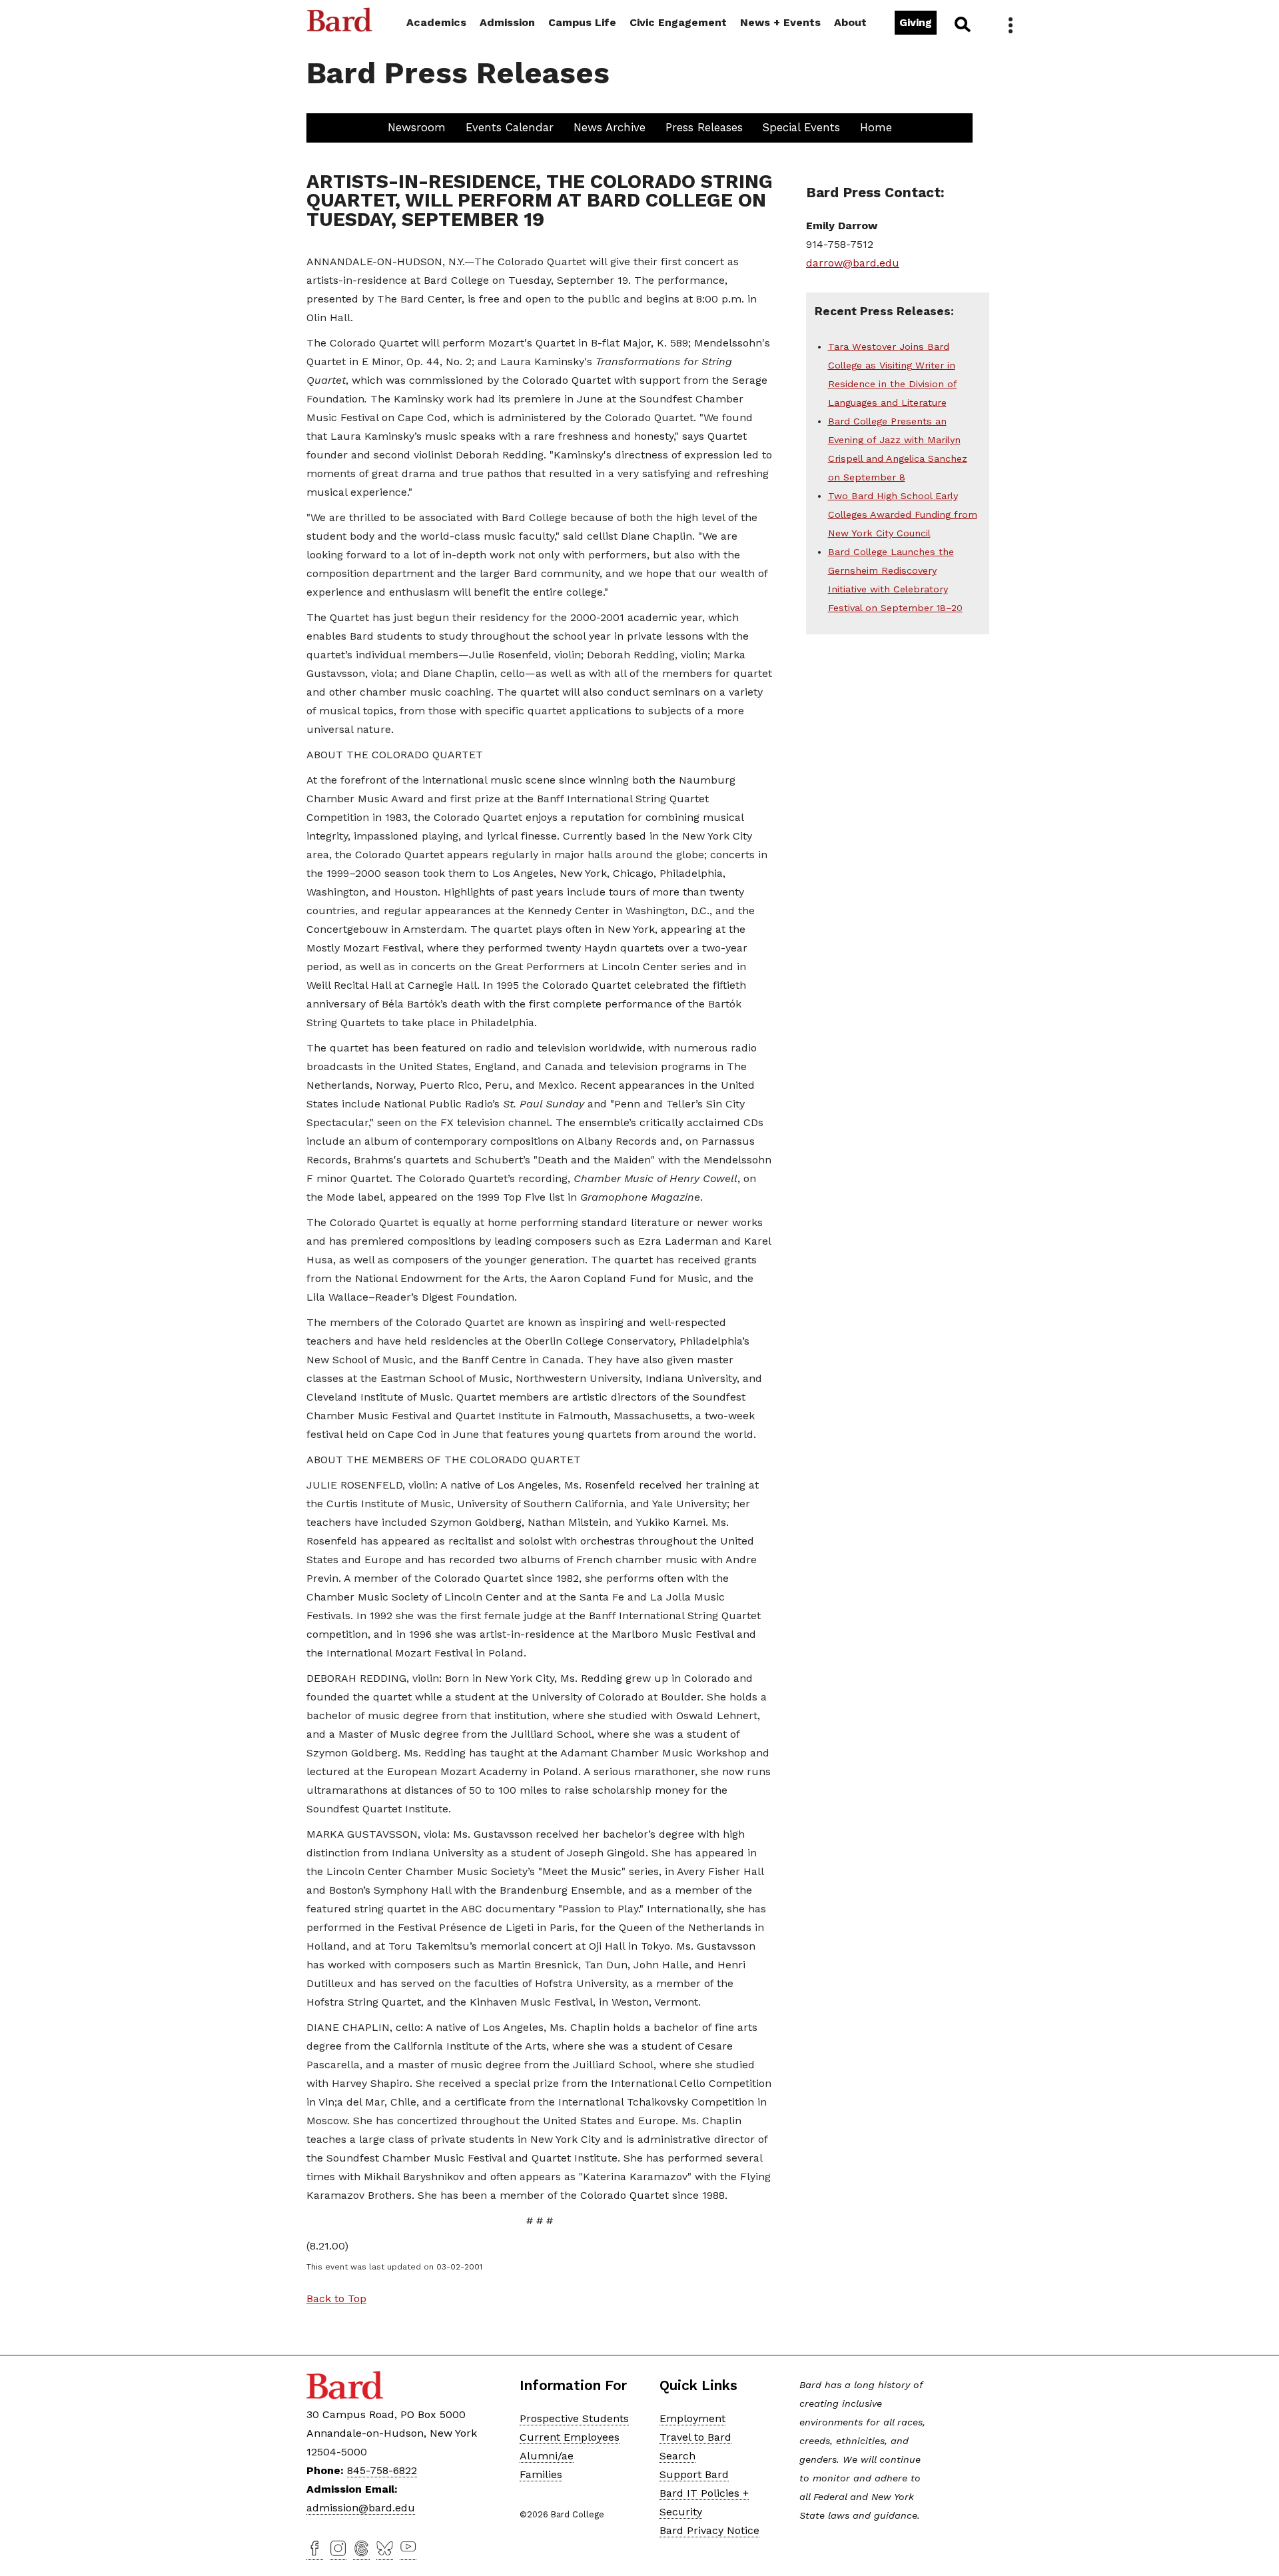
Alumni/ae (547, 2456)
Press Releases (704, 127)
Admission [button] (507, 22)
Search (962, 24)
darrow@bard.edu (853, 263)
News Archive (610, 127)
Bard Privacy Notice (709, 2530)
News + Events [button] (780, 22)
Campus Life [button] (582, 22)
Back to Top (336, 2298)
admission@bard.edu (361, 2508)
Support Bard (694, 2474)
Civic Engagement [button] (678, 22)
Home (876, 127)
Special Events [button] (801, 127)
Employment (692, 2418)
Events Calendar (510, 127)
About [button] (850, 22)
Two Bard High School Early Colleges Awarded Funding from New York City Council (903, 514)
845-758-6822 (382, 2470)
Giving (916, 22)
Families (541, 2474)
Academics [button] (436, 22)
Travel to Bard (695, 2437)
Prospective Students (574, 2418)
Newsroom (417, 127)
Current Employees (570, 2437)
